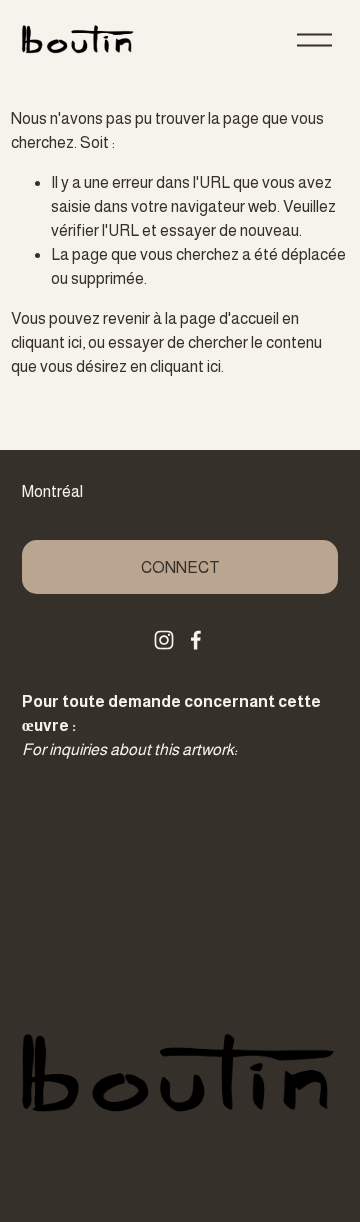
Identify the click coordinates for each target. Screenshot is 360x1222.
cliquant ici (46, 342)
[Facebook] (196, 640)
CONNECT (180, 567)
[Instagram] (164, 640)
